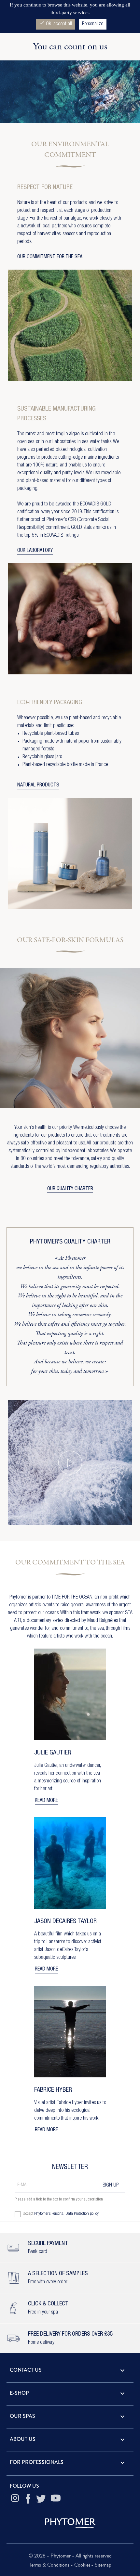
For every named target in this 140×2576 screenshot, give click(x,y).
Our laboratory (35, 551)
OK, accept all (56, 24)
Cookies (82, 2565)
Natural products (38, 785)
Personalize (93, 24)
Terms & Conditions (50, 2565)
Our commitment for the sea (50, 257)
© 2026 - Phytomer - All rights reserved (70, 2556)
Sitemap (103, 2565)
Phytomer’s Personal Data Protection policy (66, 2214)
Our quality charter (70, 1189)
